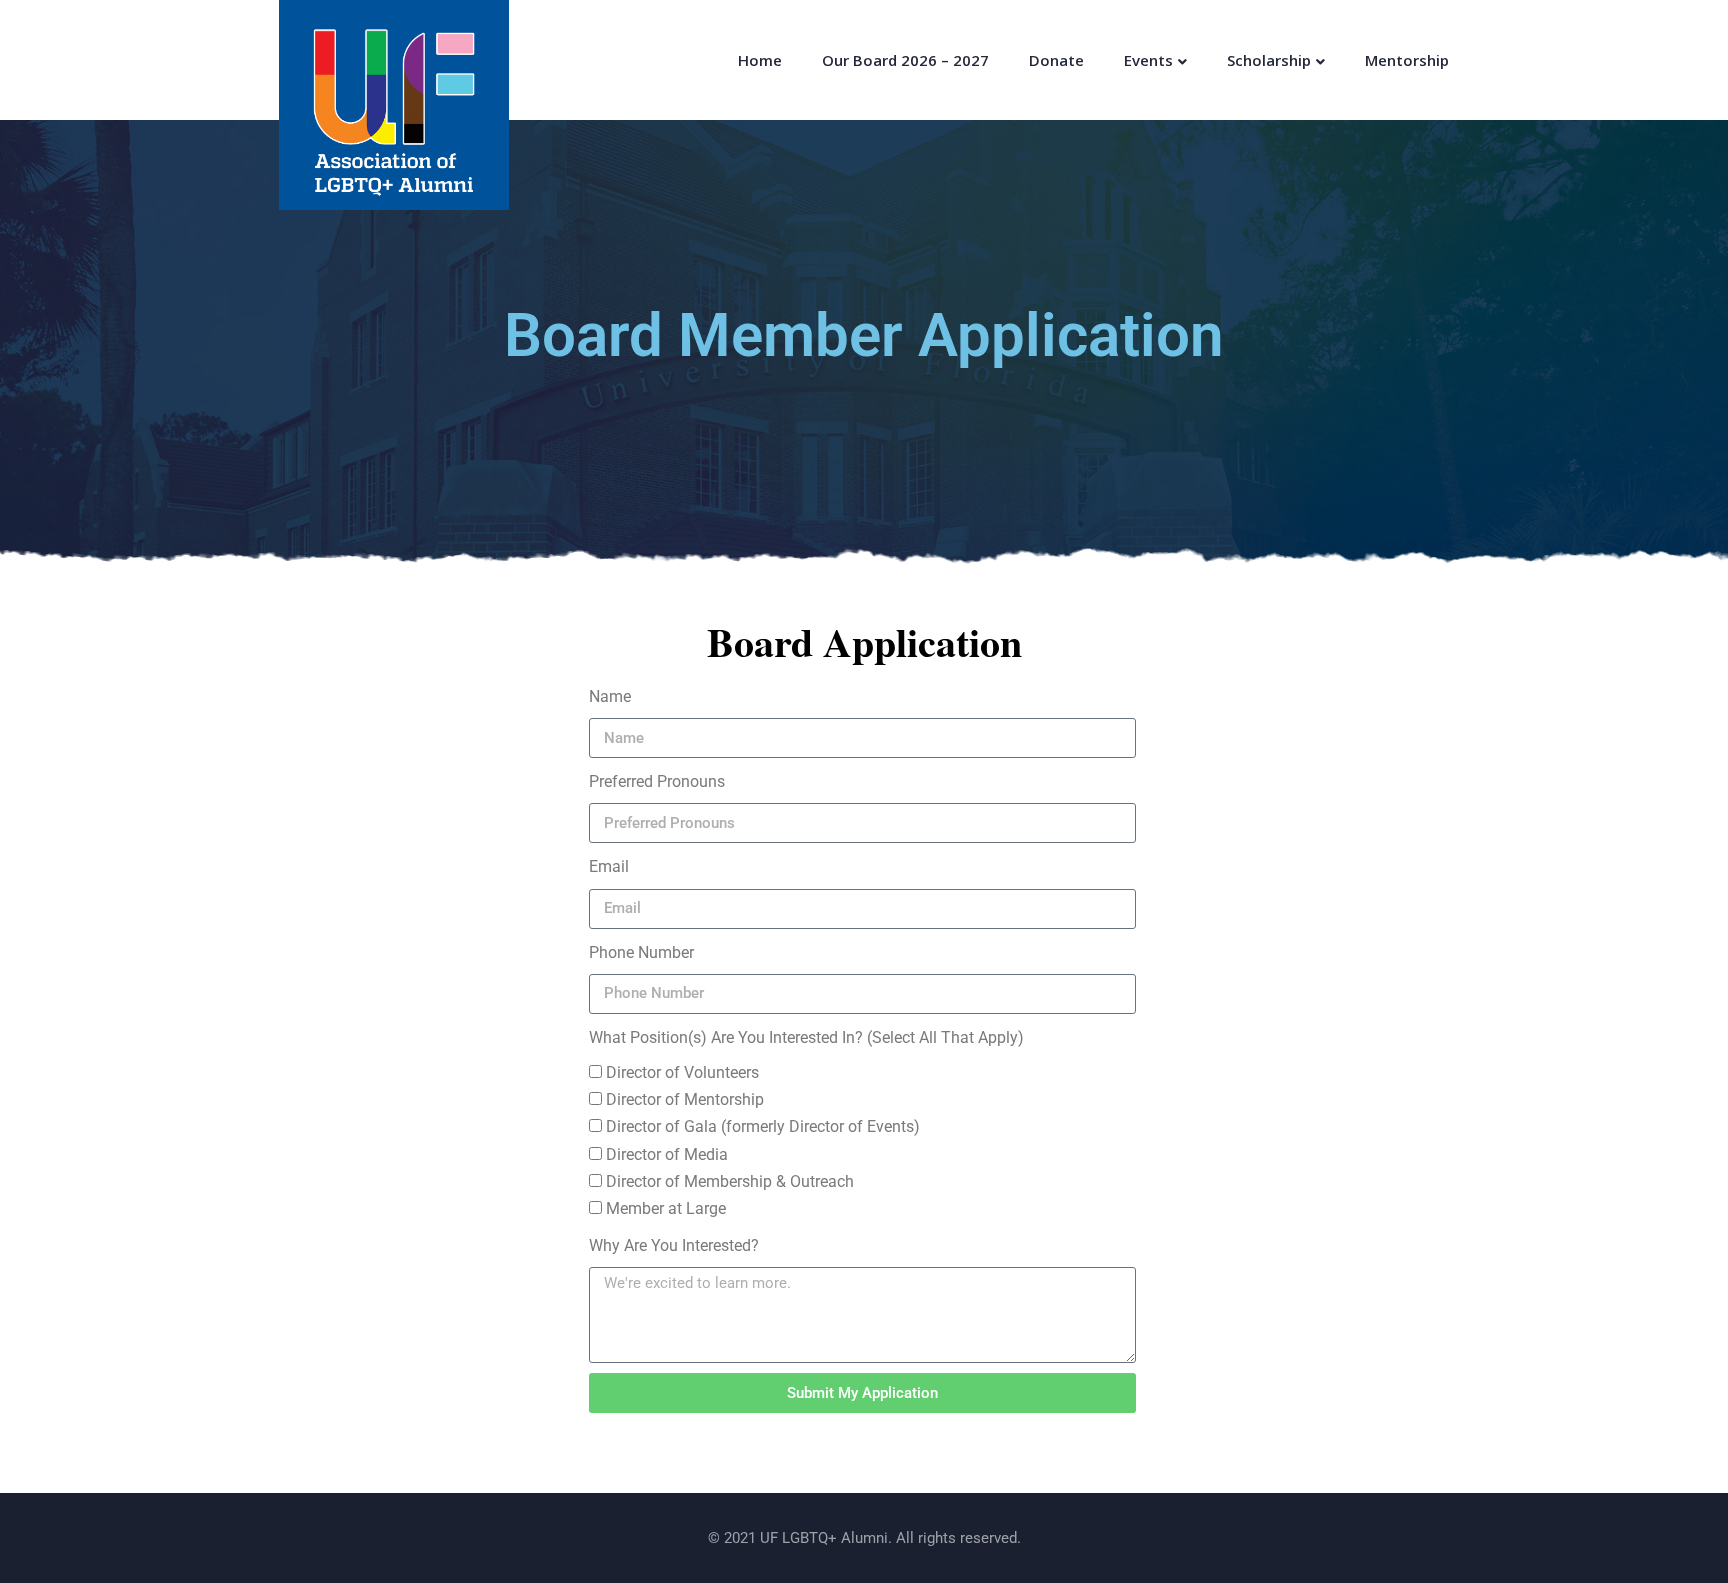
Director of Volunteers (682, 1072)
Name (610, 696)
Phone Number (641, 952)
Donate (1056, 60)
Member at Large (666, 1208)
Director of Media (667, 1154)
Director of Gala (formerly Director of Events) (763, 1126)
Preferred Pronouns (657, 781)
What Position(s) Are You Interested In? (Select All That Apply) (806, 1037)
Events (1148, 60)
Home (760, 60)
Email (609, 866)
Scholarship (1269, 60)
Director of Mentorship (685, 1099)
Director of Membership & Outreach (730, 1181)
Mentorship (1407, 60)
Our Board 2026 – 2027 (905, 60)
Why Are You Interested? (674, 1245)
